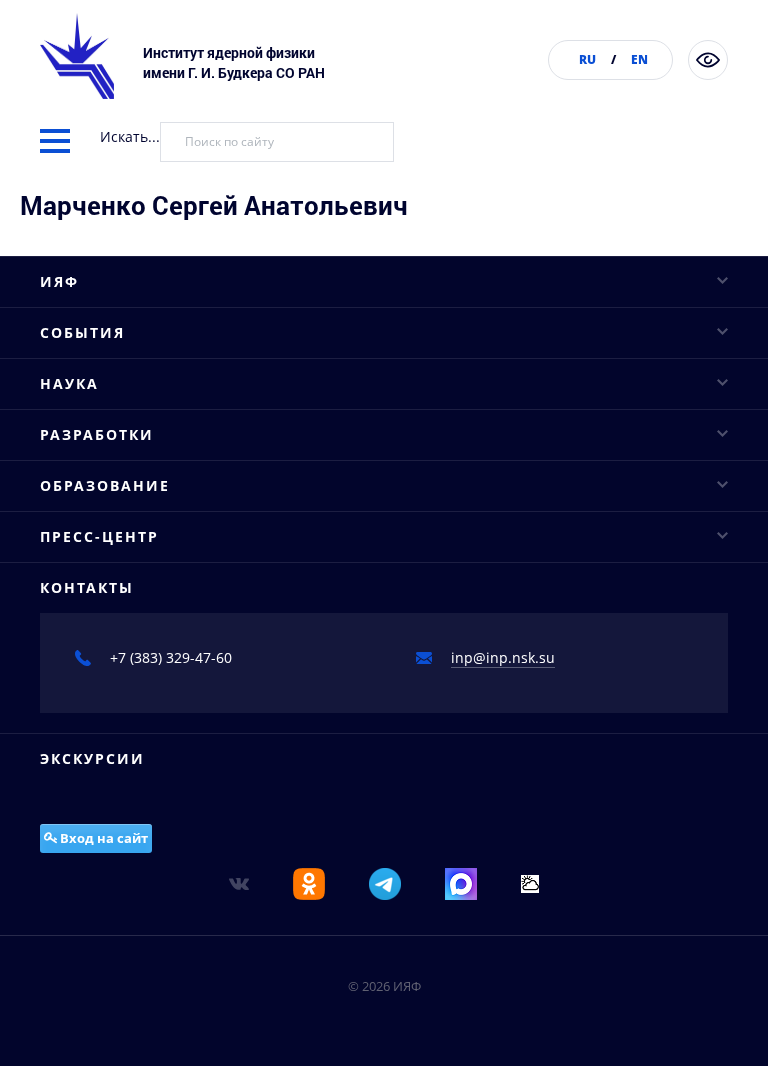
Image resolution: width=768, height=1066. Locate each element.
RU (587, 59)
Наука (69, 383)
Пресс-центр (99, 536)
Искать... (130, 136)
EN (639, 59)
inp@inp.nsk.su (503, 657)
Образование (105, 485)
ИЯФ (59, 281)
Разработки (97, 434)
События (82, 332)
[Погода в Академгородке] (530, 882)
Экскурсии (92, 758)
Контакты (87, 587)
